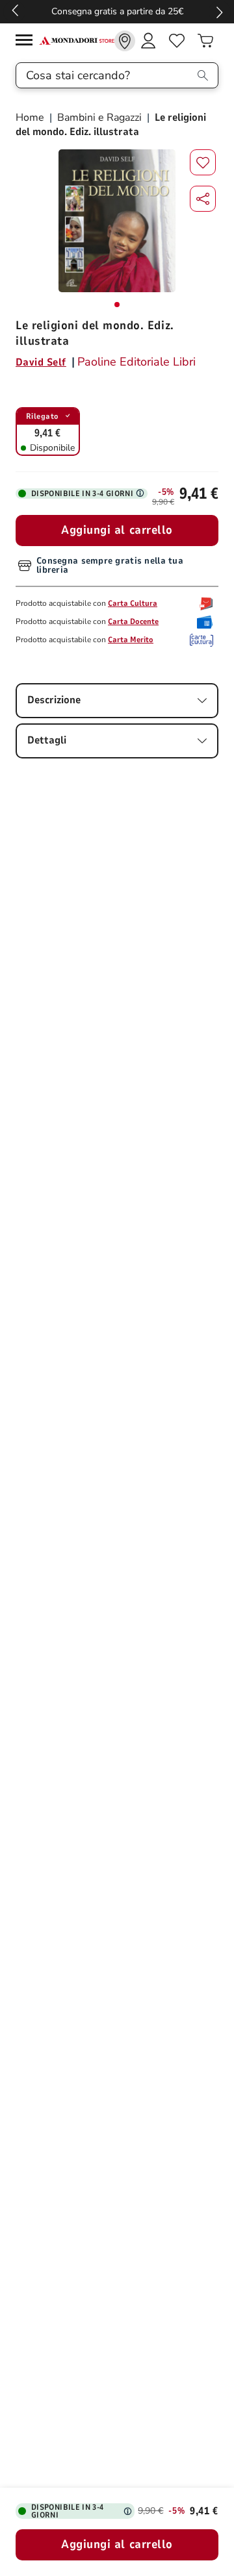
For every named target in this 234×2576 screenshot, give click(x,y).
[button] (203, 199)
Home (31, 118)
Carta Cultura (133, 603)
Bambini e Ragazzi (99, 118)
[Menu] (27, 42)
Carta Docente (133, 621)
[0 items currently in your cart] (205, 41)
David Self (41, 362)
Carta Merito (131, 640)
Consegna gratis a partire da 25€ (117, 11)
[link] (125, 41)
